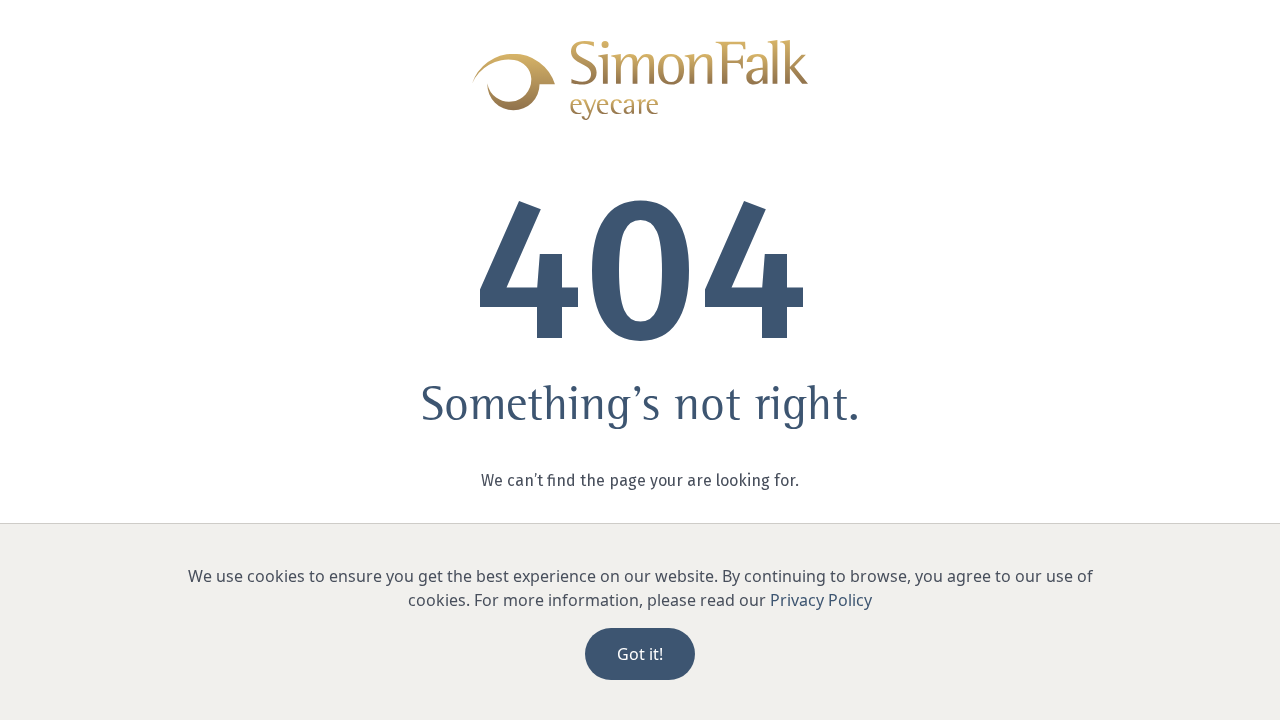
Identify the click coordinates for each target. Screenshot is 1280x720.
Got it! (640, 654)
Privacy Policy (821, 600)
